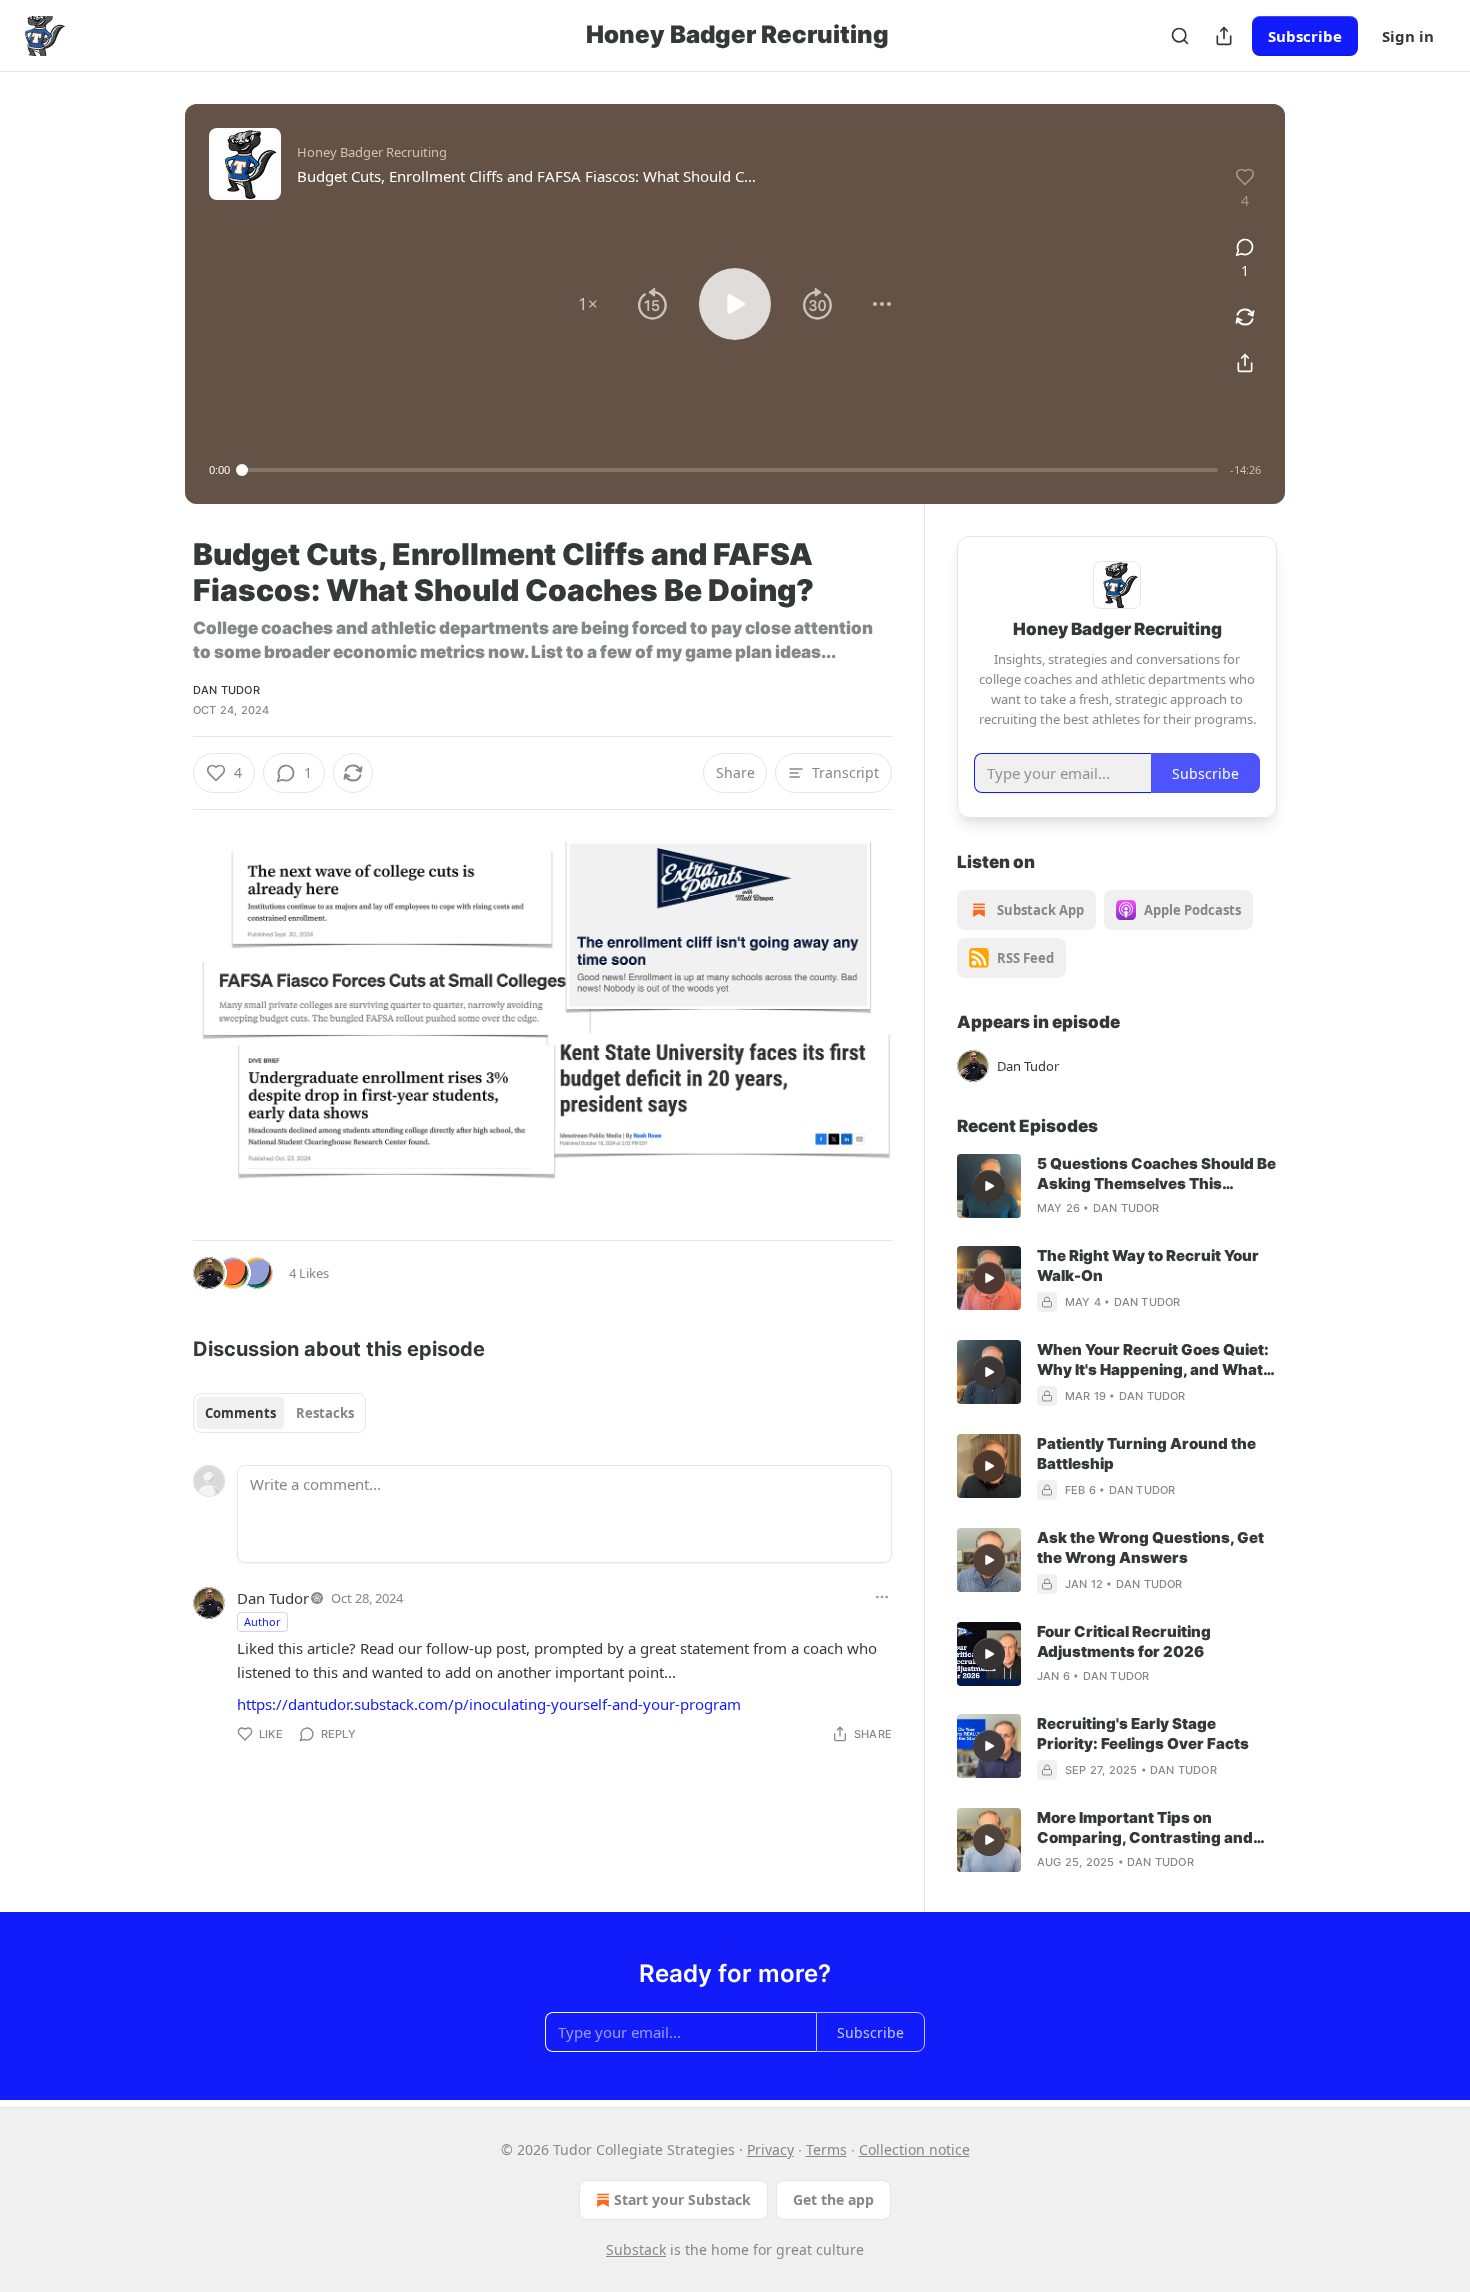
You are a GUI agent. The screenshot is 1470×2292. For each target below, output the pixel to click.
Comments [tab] (240, 1413)
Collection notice (914, 2149)
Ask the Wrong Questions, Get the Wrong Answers (1150, 1547)
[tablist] (279, 1413)
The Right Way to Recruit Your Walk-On (1148, 1265)
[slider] (730, 470)
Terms (826, 2149)
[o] (989, 1186)
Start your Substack (682, 2199)
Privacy (770, 2149)
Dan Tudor (226, 690)
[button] (588, 304)
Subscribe (1305, 36)
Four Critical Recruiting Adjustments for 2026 (1124, 1641)
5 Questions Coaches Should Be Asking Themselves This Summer (1156, 1174)
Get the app (833, 2199)
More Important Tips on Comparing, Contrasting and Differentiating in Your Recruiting (1145, 1828)
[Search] (1180, 36)
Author (262, 1621)
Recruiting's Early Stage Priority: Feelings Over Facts (1143, 1733)
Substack (636, 2249)
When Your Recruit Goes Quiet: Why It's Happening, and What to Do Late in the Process (1153, 1360)
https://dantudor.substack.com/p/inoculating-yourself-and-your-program (489, 1704)
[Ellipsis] (882, 1597)
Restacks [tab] (325, 1413)
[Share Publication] (1224, 36)
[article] (1117, 1186)
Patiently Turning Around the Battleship (1146, 1453)
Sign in (1408, 36)
